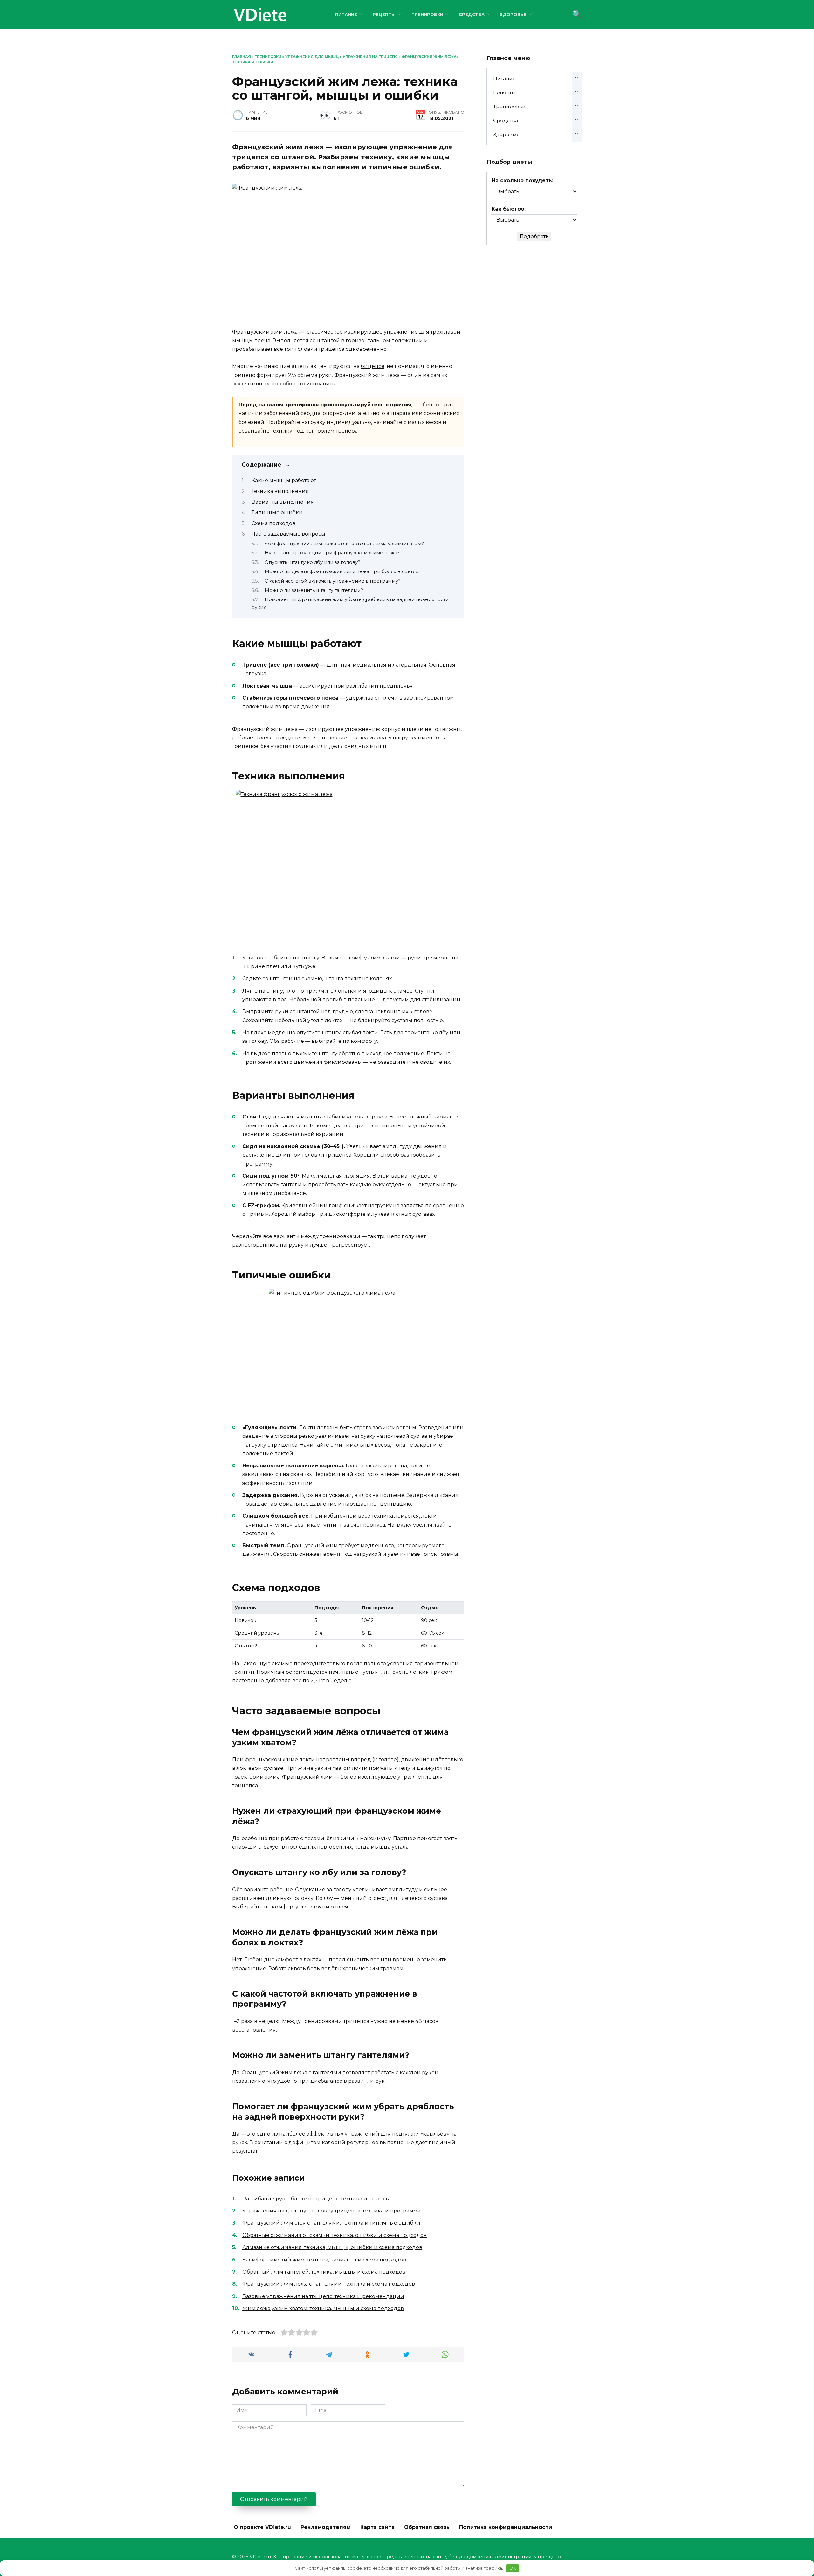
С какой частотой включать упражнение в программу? (333, 581)
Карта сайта (377, 2527)
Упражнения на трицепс (370, 57)
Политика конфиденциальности (506, 2527)
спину (275, 991)
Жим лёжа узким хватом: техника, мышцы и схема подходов (323, 2308)
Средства (472, 14)
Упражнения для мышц (312, 57)
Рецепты (384, 14)
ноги (416, 1466)
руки (325, 375)
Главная (241, 57)
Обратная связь (427, 2527)
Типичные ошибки (277, 512)
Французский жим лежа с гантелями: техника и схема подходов (329, 2284)
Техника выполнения (280, 491)
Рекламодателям (326, 2527)
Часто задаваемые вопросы (288, 534)
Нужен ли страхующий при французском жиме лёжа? (332, 553)
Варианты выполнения (283, 502)
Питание (346, 14)
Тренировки (427, 14)
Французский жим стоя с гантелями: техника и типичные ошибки (331, 2223)
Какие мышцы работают (284, 480)
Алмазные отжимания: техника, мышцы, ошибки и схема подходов (332, 2247)
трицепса (331, 349)
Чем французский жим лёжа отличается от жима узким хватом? (344, 544)
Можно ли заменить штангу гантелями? (314, 590)
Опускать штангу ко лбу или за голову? (312, 562)
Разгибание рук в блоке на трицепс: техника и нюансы (316, 2199)
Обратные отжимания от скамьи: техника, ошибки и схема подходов (335, 2235)
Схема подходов (273, 523)
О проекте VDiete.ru (262, 2527)
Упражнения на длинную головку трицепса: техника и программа (331, 2211)
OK (513, 2568)
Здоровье (513, 14)
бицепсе (373, 366)
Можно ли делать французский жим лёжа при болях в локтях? (343, 571)
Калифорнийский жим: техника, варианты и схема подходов (324, 2260)
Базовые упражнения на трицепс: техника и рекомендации (323, 2296)
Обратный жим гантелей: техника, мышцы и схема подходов (324, 2272)
